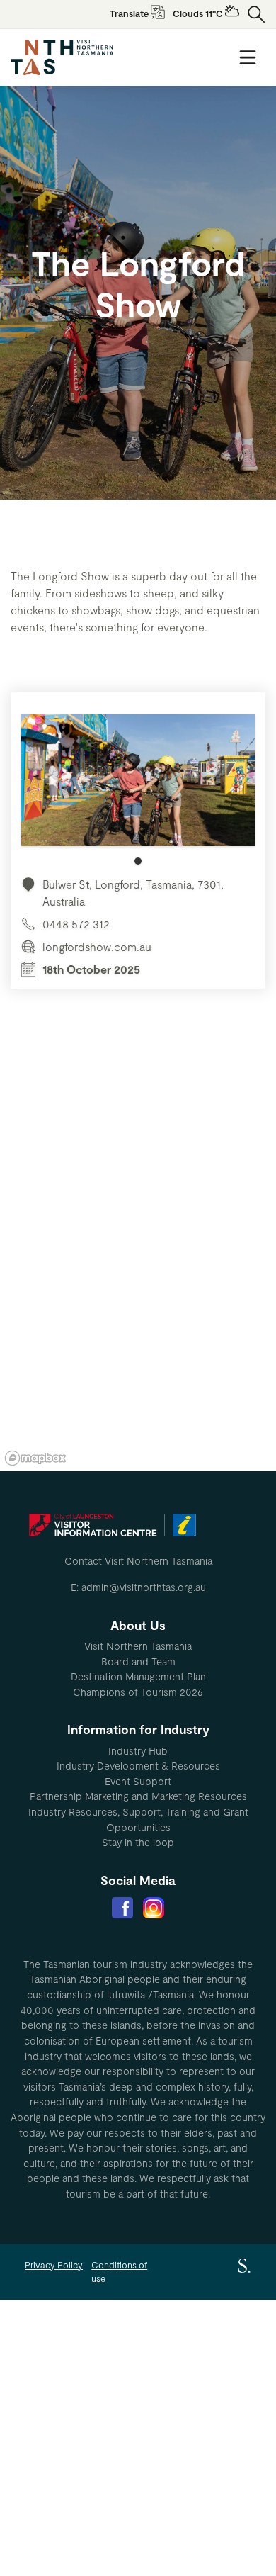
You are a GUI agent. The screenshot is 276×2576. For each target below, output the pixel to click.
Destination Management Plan (138, 1676)
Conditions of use (119, 2272)
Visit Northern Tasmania (138, 1646)
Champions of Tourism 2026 (138, 1692)
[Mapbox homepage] (35, 1458)
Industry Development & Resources (138, 1766)
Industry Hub (138, 1751)
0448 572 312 (76, 924)
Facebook (122, 1908)
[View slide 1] (138, 789)
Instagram (154, 1908)
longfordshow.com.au (97, 946)
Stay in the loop (138, 1842)
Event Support (138, 1781)
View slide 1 (138, 861)
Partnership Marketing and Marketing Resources (138, 1796)
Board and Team (138, 1661)
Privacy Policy (54, 2265)
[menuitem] (138, 1646)
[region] (138, 1258)
